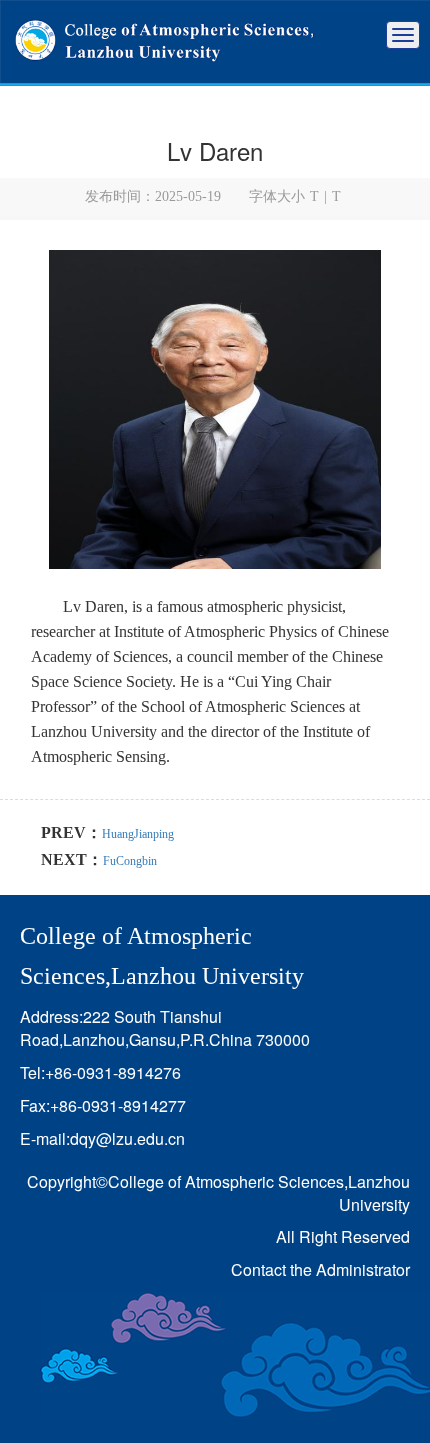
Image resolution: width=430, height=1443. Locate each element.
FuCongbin (130, 861)
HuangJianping (138, 834)
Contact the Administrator (320, 1269)
